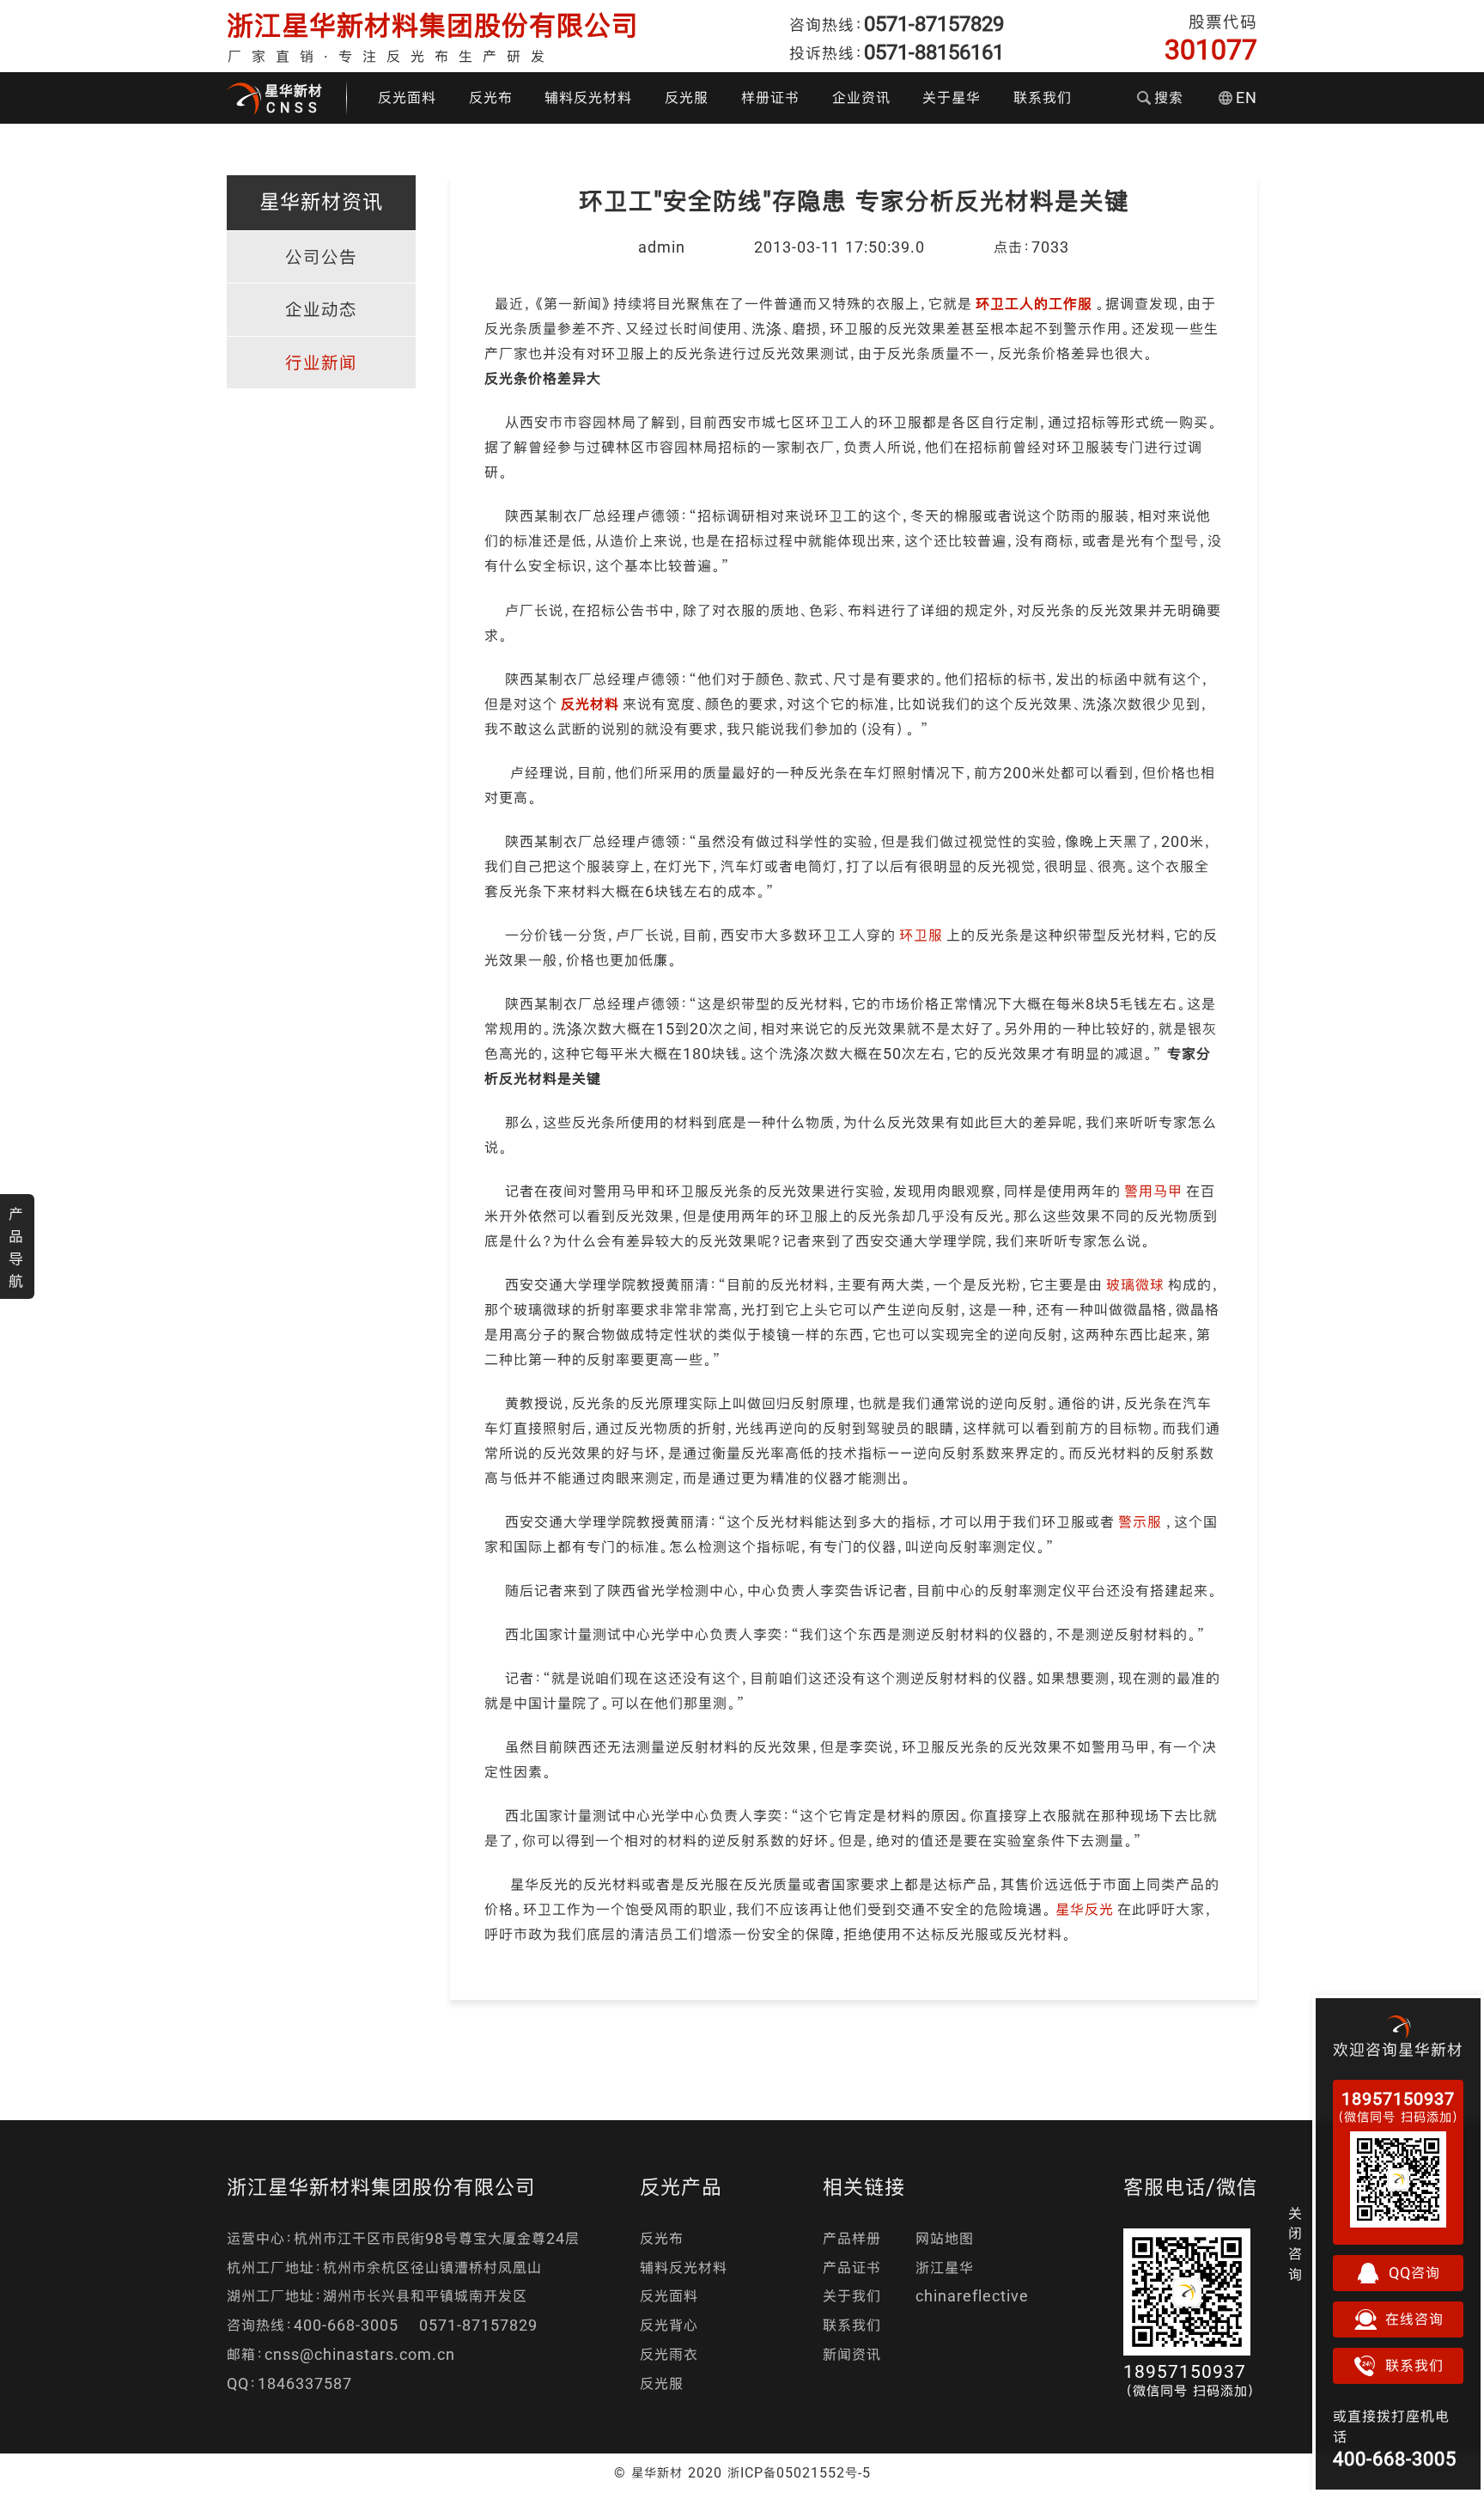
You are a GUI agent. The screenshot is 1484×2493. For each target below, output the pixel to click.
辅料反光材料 (588, 98)
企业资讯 (861, 98)
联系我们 (1043, 98)
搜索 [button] (1169, 98)
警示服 (1140, 1522)
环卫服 (921, 935)
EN (1247, 98)
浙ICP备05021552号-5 (799, 2472)
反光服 (687, 98)
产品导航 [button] (16, 1247)
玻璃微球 (1135, 1285)
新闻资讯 (852, 2354)
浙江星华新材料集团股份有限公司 (433, 25)
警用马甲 (1153, 1191)
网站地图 (945, 2238)
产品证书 (852, 2267)
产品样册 (852, 2238)
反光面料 (407, 98)
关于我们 (852, 2296)
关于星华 (952, 98)
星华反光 (1085, 1909)
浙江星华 (945, 2267)
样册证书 (770, 98)
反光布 (491, 98)
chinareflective (972, 2296)
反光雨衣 (669, 2354)
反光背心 (669, 2325)
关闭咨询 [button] (1295, 2244)
